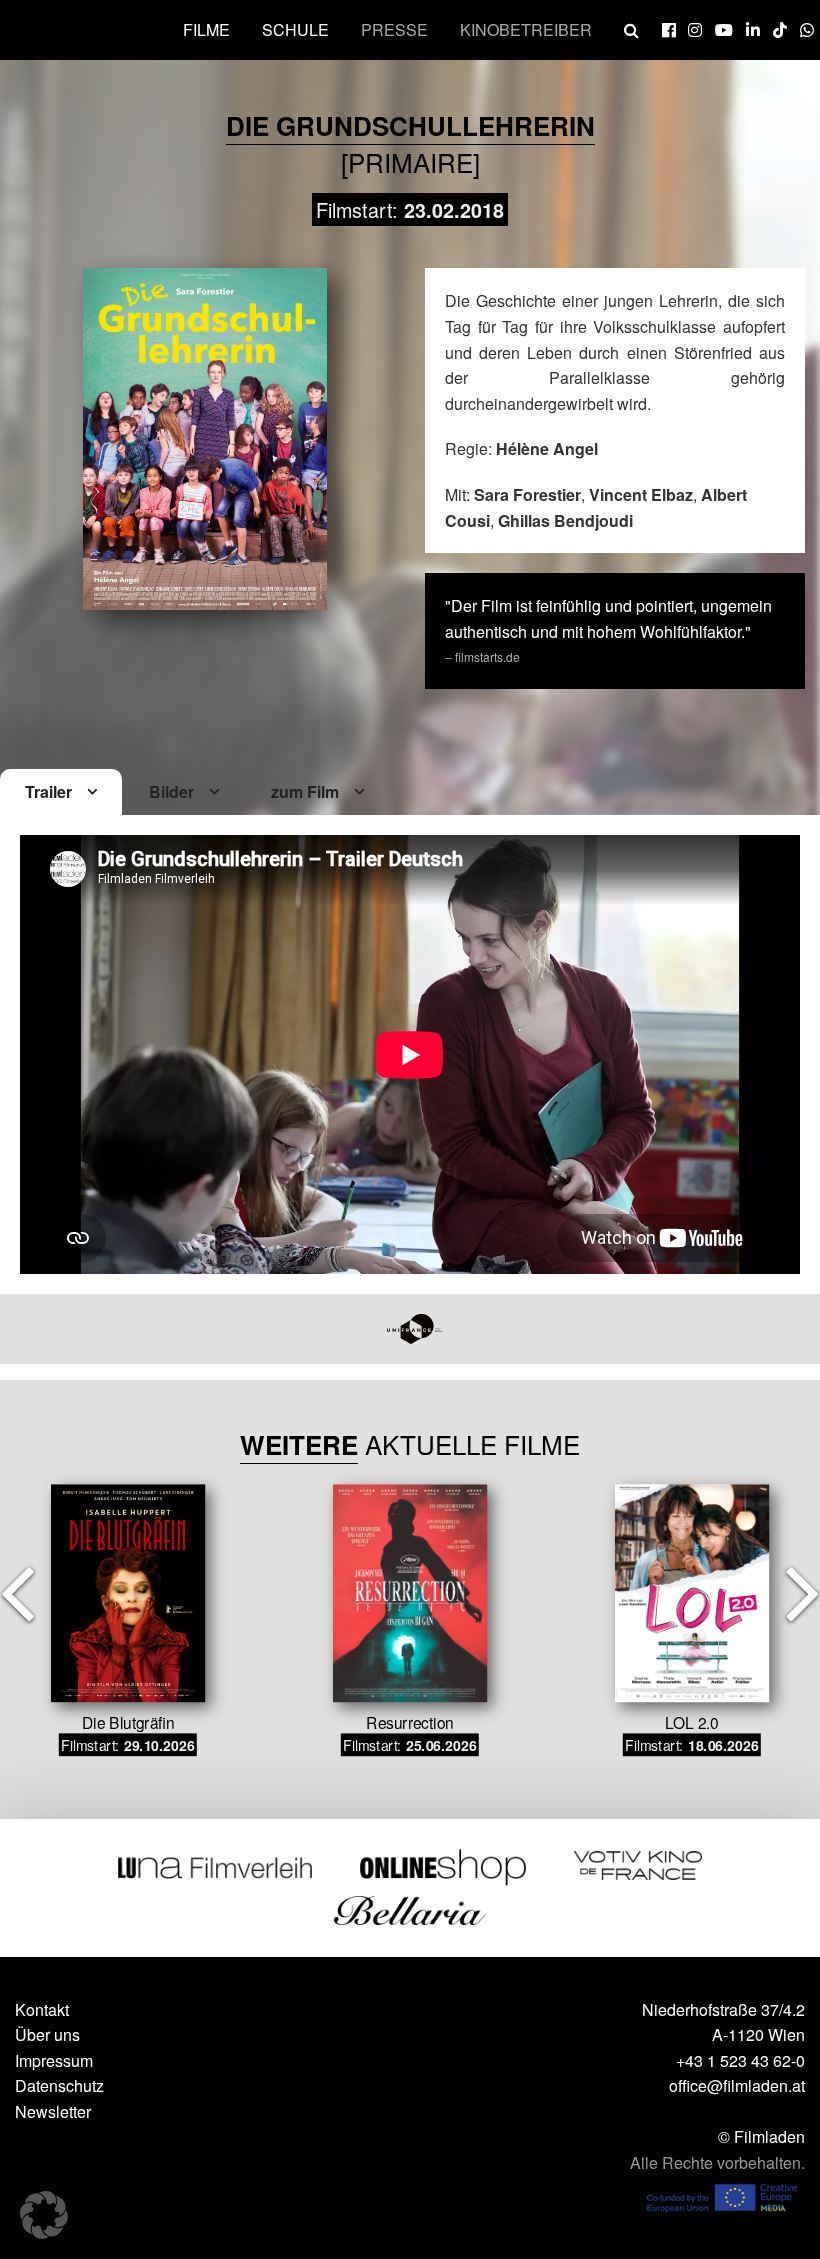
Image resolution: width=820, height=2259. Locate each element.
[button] (44, 2215)
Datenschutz (59, 2085)
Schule (295, 29)
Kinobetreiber (526, 29)
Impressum (54, 2060)
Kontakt (42, 2009)
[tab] (61, 793)
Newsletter (53, 2111)
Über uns (47, 2034)
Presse (394, 29)
